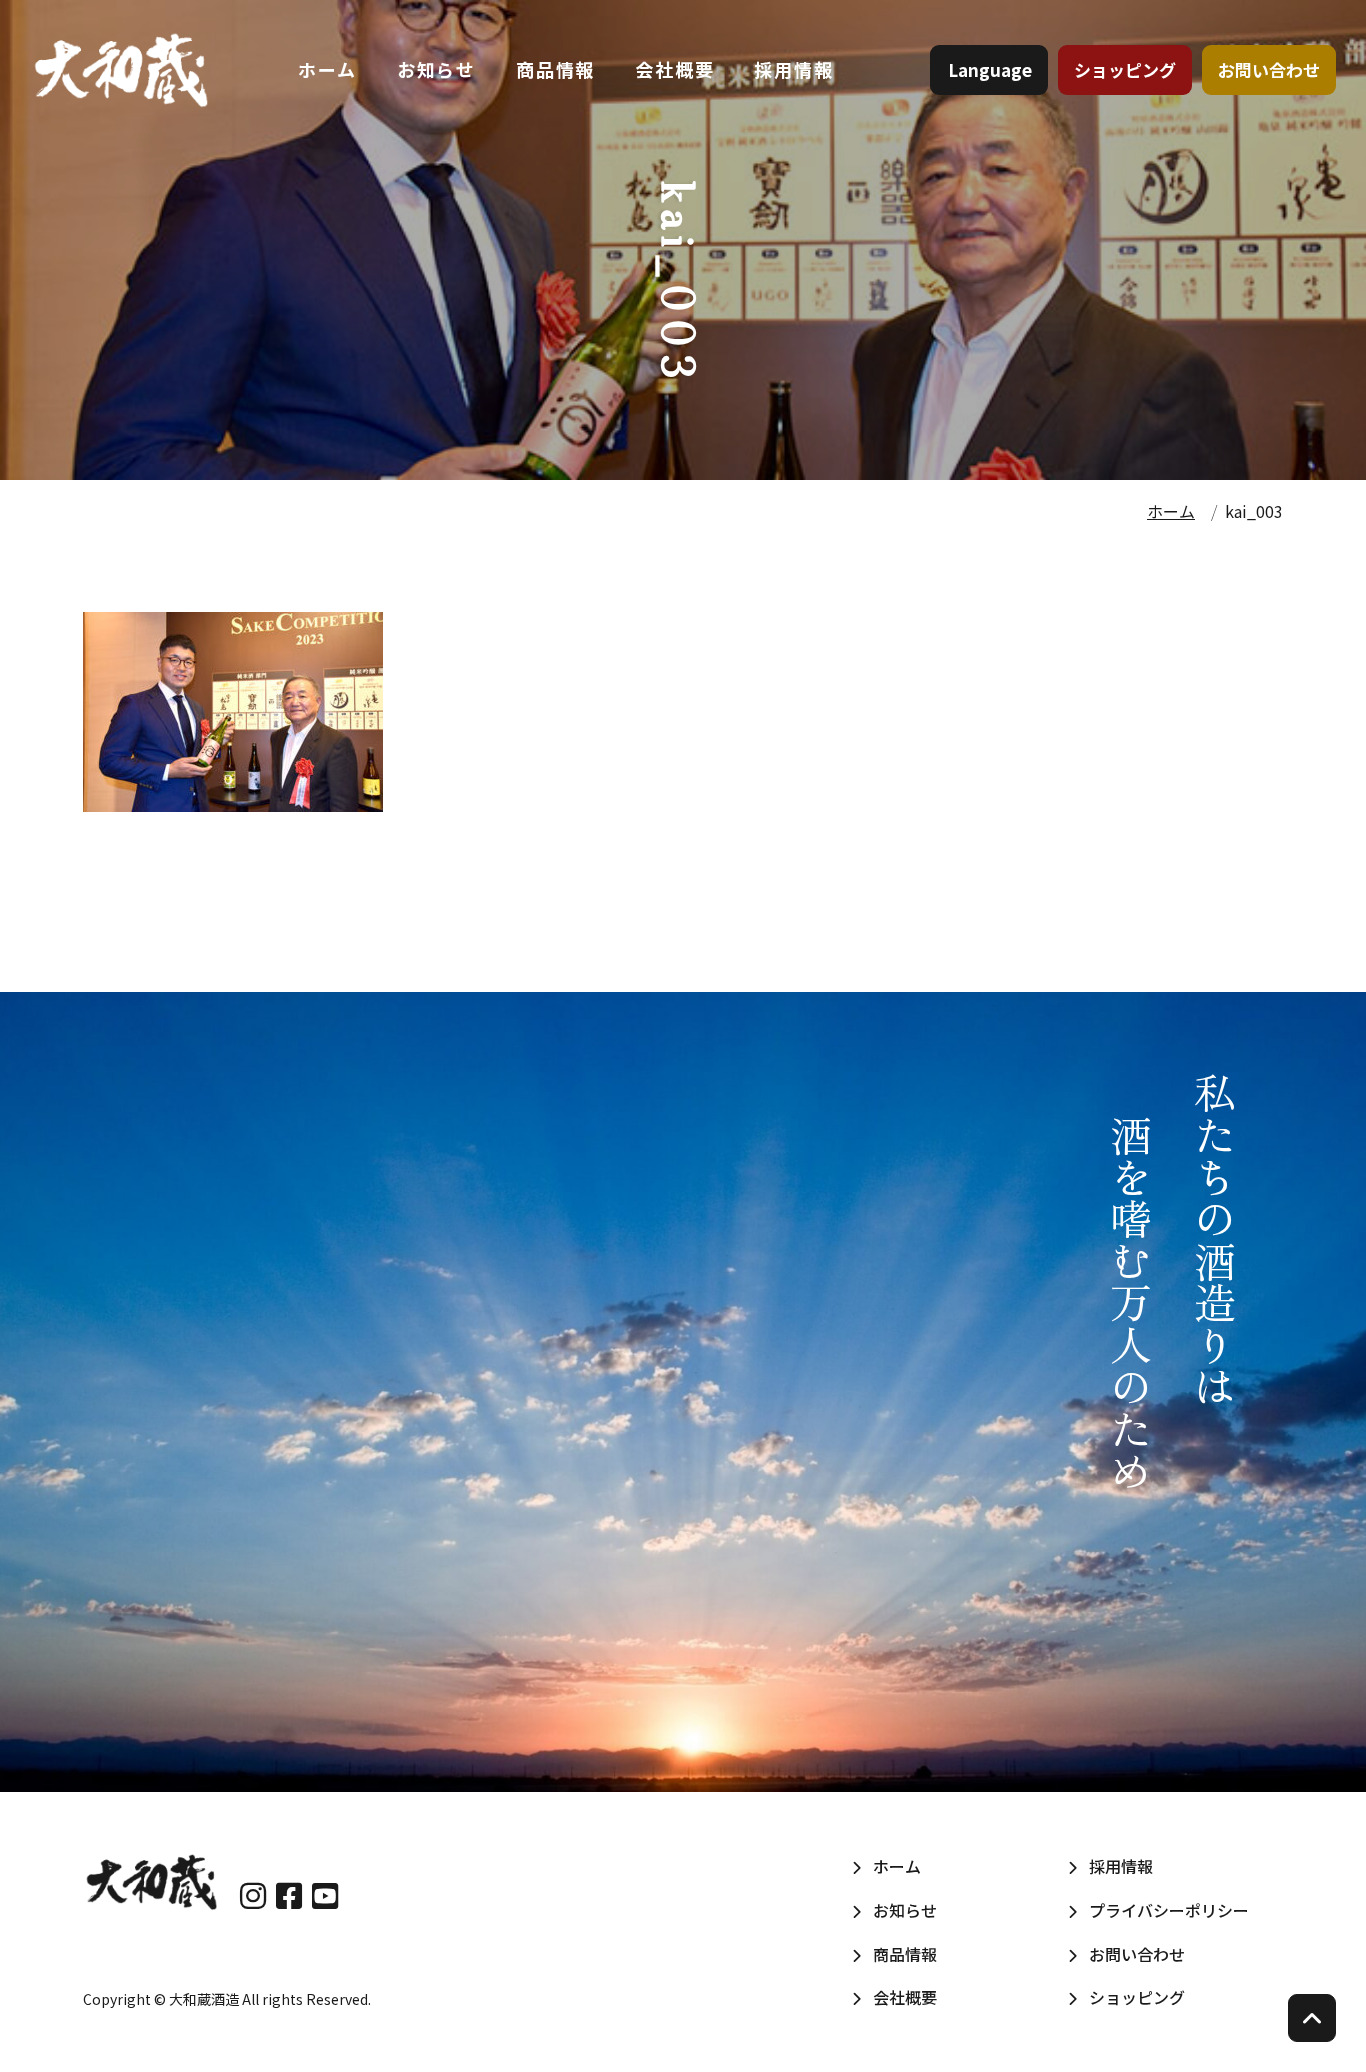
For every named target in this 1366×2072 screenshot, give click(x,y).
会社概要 (674, 69)
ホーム (327, 69)
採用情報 (793, 69)
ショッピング (1125, 69)
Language (990, 69)
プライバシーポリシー (1169, 1910)
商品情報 (555, 69)
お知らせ (436, 69)
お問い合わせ (1269, 69)
